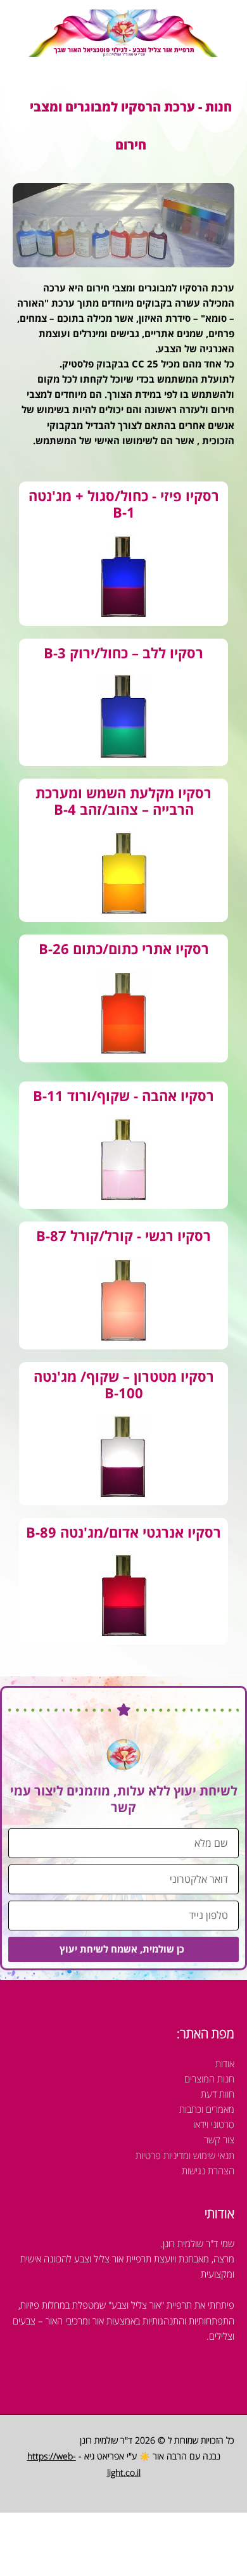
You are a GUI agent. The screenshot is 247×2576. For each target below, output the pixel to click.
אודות (225, 2063)
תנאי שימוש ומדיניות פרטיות (185, 2155)
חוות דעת (218, 2094)
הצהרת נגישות (208, 2171)
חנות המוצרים (209, 2079)
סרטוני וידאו (214, 2124)
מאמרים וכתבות (207, 2109)
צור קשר (219, 2139)
